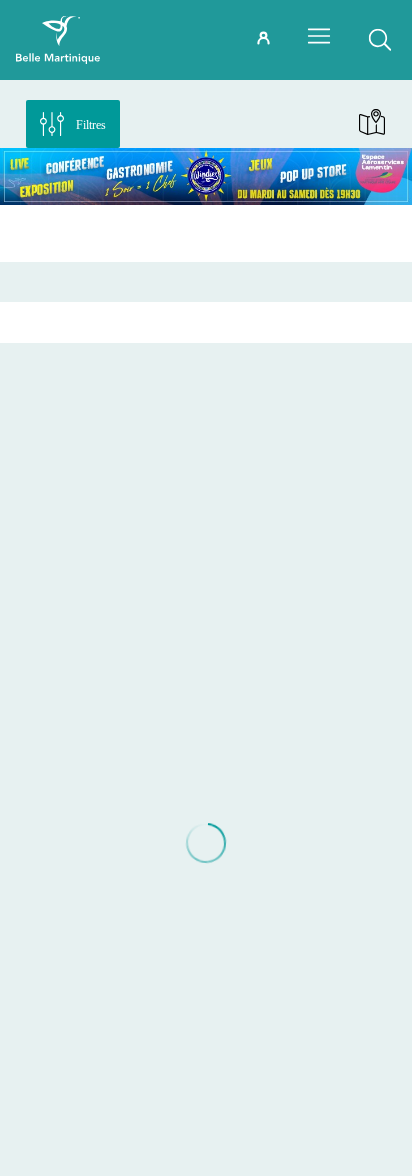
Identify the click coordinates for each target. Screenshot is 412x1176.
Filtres (91, 125)
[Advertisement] (206, 233)
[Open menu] (319, 36)
